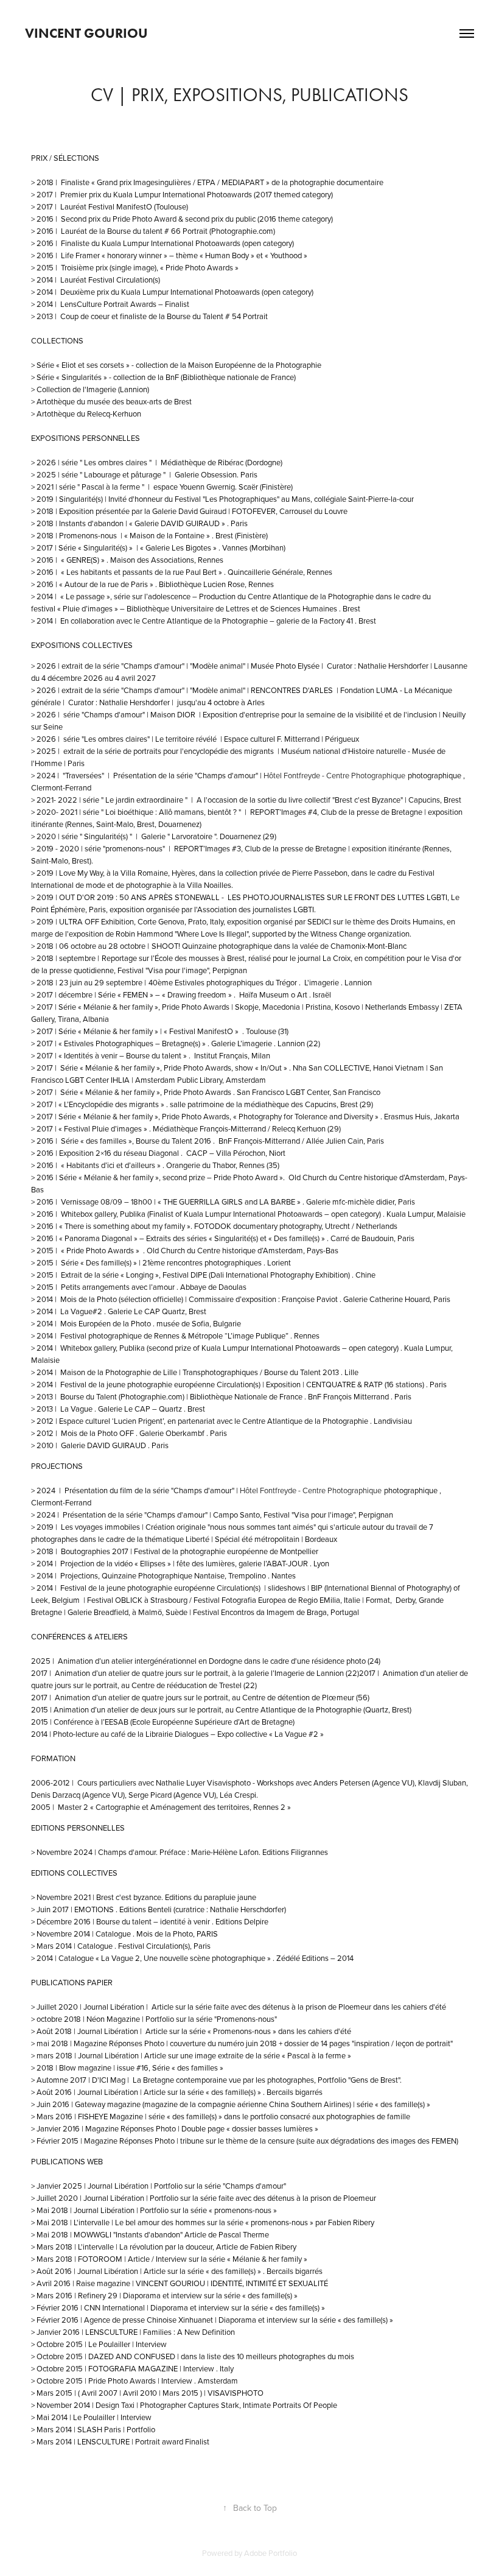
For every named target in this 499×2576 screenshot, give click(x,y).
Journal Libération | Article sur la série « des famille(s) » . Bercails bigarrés (200, 2092)
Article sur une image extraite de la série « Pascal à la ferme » (248, 2055)
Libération (123, 2055)
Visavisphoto (230, 1782)
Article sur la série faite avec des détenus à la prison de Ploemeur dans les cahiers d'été (299, 2007)
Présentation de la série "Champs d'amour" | (138, 1515)
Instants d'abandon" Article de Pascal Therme (192, 2234)
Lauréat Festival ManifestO (106, 206)
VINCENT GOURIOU (86, 33)
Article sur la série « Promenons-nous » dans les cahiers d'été (248, 2031)
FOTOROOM (101, 2259)
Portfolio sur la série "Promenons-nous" (211, 2019)
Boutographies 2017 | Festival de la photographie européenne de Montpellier (190, 1551)
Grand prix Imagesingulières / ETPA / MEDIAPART (181, 182)
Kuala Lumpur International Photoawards (183, 194)
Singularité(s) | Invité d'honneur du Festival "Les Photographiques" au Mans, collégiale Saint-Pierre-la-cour (237, 499)
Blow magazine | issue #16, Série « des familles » (141, 2067)
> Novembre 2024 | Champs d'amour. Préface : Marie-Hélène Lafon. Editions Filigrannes (180, 1852)
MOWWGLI (93, 2234)
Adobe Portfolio (270, 2553)
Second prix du (87, 219)
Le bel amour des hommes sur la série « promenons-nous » (214, 2222)
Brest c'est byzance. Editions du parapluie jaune (176, 1897)
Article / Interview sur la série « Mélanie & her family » (217, 2259)
